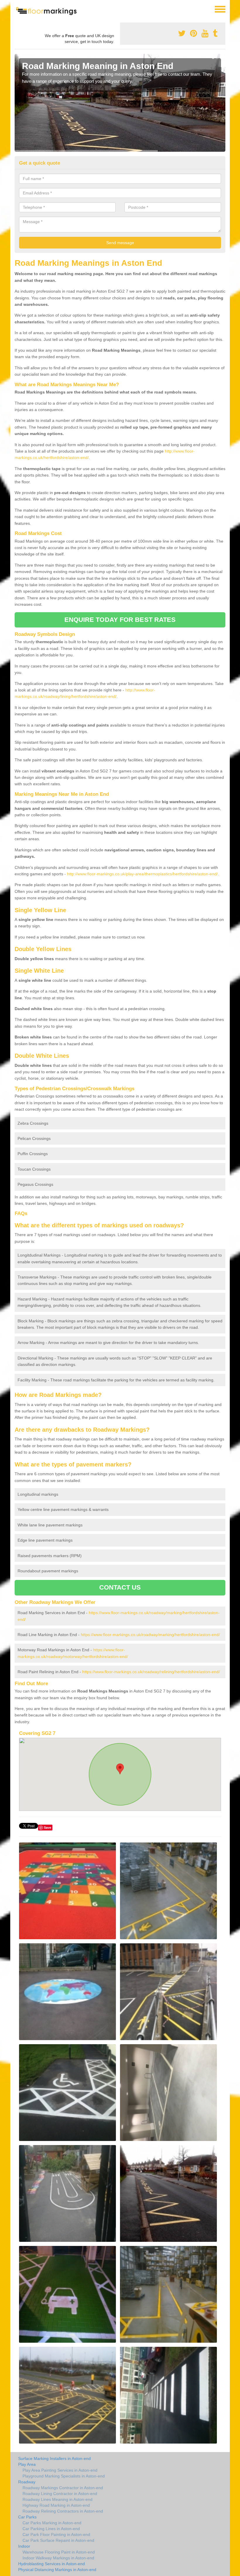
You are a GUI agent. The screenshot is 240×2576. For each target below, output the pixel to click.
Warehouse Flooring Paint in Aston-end (59, 2552)
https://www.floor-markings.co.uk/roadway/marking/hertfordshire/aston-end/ (150, 1635)
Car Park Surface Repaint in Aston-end (58, 2540)
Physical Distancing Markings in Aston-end (57, 2570)
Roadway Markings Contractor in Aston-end (63, 2488)
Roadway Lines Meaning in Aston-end (58, 2499)
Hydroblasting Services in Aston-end (52, 2564)
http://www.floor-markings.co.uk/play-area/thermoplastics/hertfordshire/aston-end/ (142, 874)
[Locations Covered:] (17, 9)
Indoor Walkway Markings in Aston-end (58, 2558)
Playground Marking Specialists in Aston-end (64, 2476)
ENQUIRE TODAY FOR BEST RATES (120, 620)
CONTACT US (120, 1587)
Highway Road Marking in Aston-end (56, 2505)
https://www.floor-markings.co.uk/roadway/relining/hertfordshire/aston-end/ (151, 1672)
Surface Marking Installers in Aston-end (54, 2458)
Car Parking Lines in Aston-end (51, 2529)
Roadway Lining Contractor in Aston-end (60, 2494)
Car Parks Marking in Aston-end (52, 2523)
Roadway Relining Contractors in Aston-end (63, 2511)
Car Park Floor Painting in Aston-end (56, 2534)
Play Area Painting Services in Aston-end (60, 2470)
